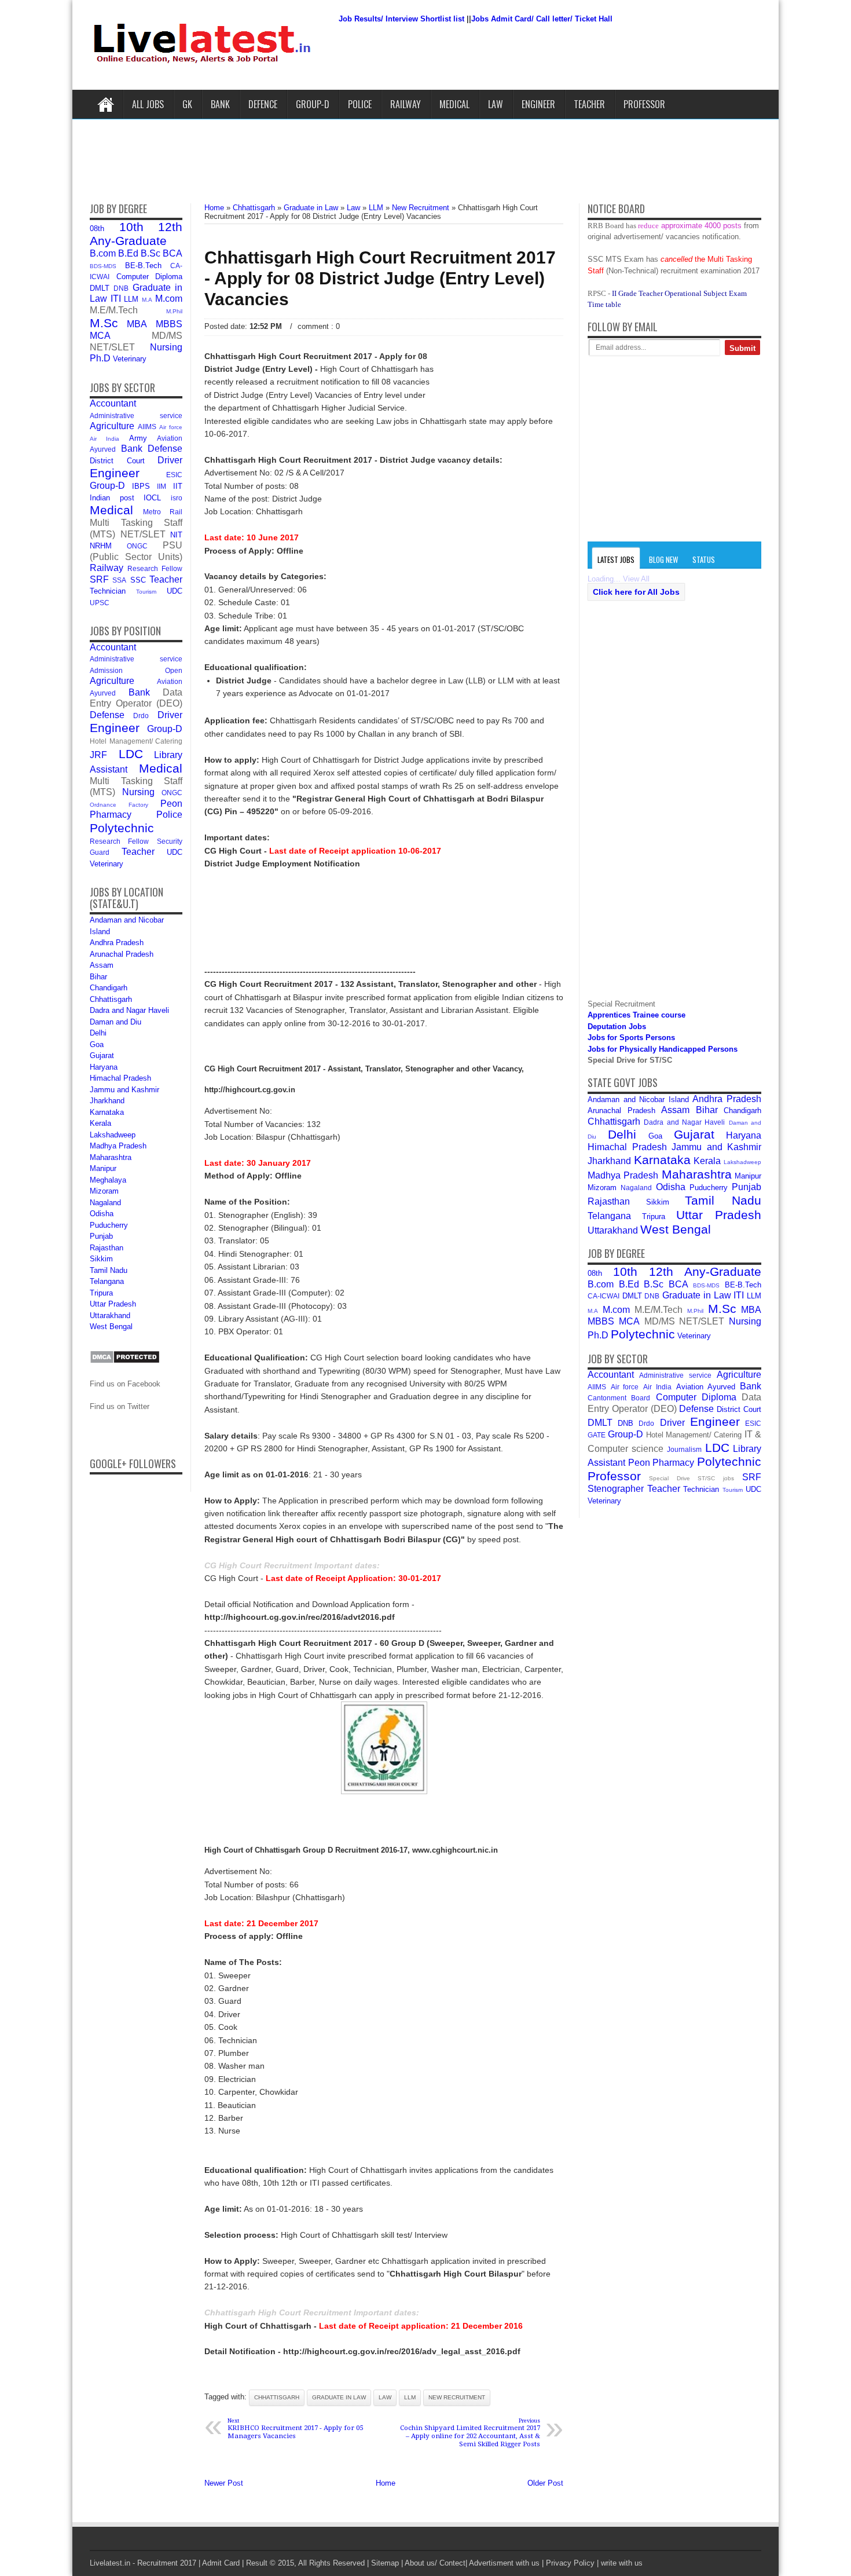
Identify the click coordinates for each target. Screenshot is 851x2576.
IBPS (141, 486)
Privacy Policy (570, 2563)
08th (97, 228)
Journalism (684, 1449)
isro (177, 498)
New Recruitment (457, 2397)
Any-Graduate (128, 241)
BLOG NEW (663, 559)
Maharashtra (111, 1157)
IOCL (152, 498)
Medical (454, 104)
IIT (178, 486)
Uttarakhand (110, 1316)
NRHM (101, 546)
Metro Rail (163, 512)
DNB (121, 288)
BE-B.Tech (143, 266)
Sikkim (101, 1259)
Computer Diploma (150, 277)
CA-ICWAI (604, 1296)
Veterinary (130, 359)
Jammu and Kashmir (124, 1090)
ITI (116, 299)
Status (704, 559)
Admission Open (136, 670)
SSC (138, 580)
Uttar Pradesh (113, 1304)
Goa (97, 1044)
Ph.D (100, 358)
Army (138, 438)
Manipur (103, 1168)
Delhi (98, 1033)
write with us (622, 2563)
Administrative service (136, 416)
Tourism (146, 592)
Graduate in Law (339, 2397)
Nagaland (105, 1203)
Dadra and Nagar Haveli (129, 1010)
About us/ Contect (435, 2563)
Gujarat (102, 1055)
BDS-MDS (103, 266)
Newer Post (224, 2483)
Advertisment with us (504, 2563)
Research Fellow (155, 568)
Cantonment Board (619, 1398)
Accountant (113, 403)
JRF (98, 755)
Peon (171, 804)
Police (360, 104)
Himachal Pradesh (120, 1078)
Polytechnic (122, 828)
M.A (147, 300)
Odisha (102, 1214)
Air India (104, 439)
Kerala (100, 1123)
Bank (220, 104)
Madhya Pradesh (118, 1146)
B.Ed (128, 253)
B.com (103, 253)
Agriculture (112, 426)
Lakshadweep (113, 1135)
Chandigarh (109, 988)
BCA (173, 253)
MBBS (169, 324)
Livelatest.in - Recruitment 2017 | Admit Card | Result (179, 2563)
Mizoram (104, 1191)
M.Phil (174, 311)
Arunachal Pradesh (122, 954)
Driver (170, 460)
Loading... (604, 579)
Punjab (101, 1236)
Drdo (141, 716)
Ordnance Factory (119, 805)
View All (636, 579)
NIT (176, 535)
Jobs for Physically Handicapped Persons (663, 1049)
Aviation (170, 438)
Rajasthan (107, 1248)
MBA (137, 324)
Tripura (101, 1293)
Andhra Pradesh (117, 943)
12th (170, 227)
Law (496, 104)
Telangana (107, 1281)
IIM (162, 486)
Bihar (98, 977)
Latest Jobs (616, 559)
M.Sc (104, 323)
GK (187, 104)
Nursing (166, 347)
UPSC (100, 603)
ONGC (137, 546)
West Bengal (111, 1327)
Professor (644, 104)
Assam (102, 965)
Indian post (112, 498)
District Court (117, 461)
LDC (131, 754)
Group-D (313, 104)
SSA (119, 580)
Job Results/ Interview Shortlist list (401, 19)
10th (131, 227)
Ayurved (103, 449)
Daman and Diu (115, 1022)
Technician (108, 591)
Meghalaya (108, 1180)
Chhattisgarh (111, 999)
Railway (406, 104)
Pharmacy (111, 815)
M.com (169, 299)
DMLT (100, 288)
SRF (99, 579)
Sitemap (385, 2563)
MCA (100, 336)
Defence (263, 104)
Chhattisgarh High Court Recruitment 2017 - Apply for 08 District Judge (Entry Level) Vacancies (380, 278)
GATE (597, 1435)
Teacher (589, 104)
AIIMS (147, 427)
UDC (175, 591)
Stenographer (616, 1489)
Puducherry (109, 1225)
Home (106, 104)
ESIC (174, 475)
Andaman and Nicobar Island (638, 1099)
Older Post (545, 2483)
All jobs (148, 104)
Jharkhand (107, 1101)
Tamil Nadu (109, 1270)
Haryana (104, 1067)
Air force (171, 427)
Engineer (538, 104)
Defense (165, 449)
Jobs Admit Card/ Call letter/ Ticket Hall (542, 19)
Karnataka (107, 1112)
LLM (131, 299)
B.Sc (151, 253)
